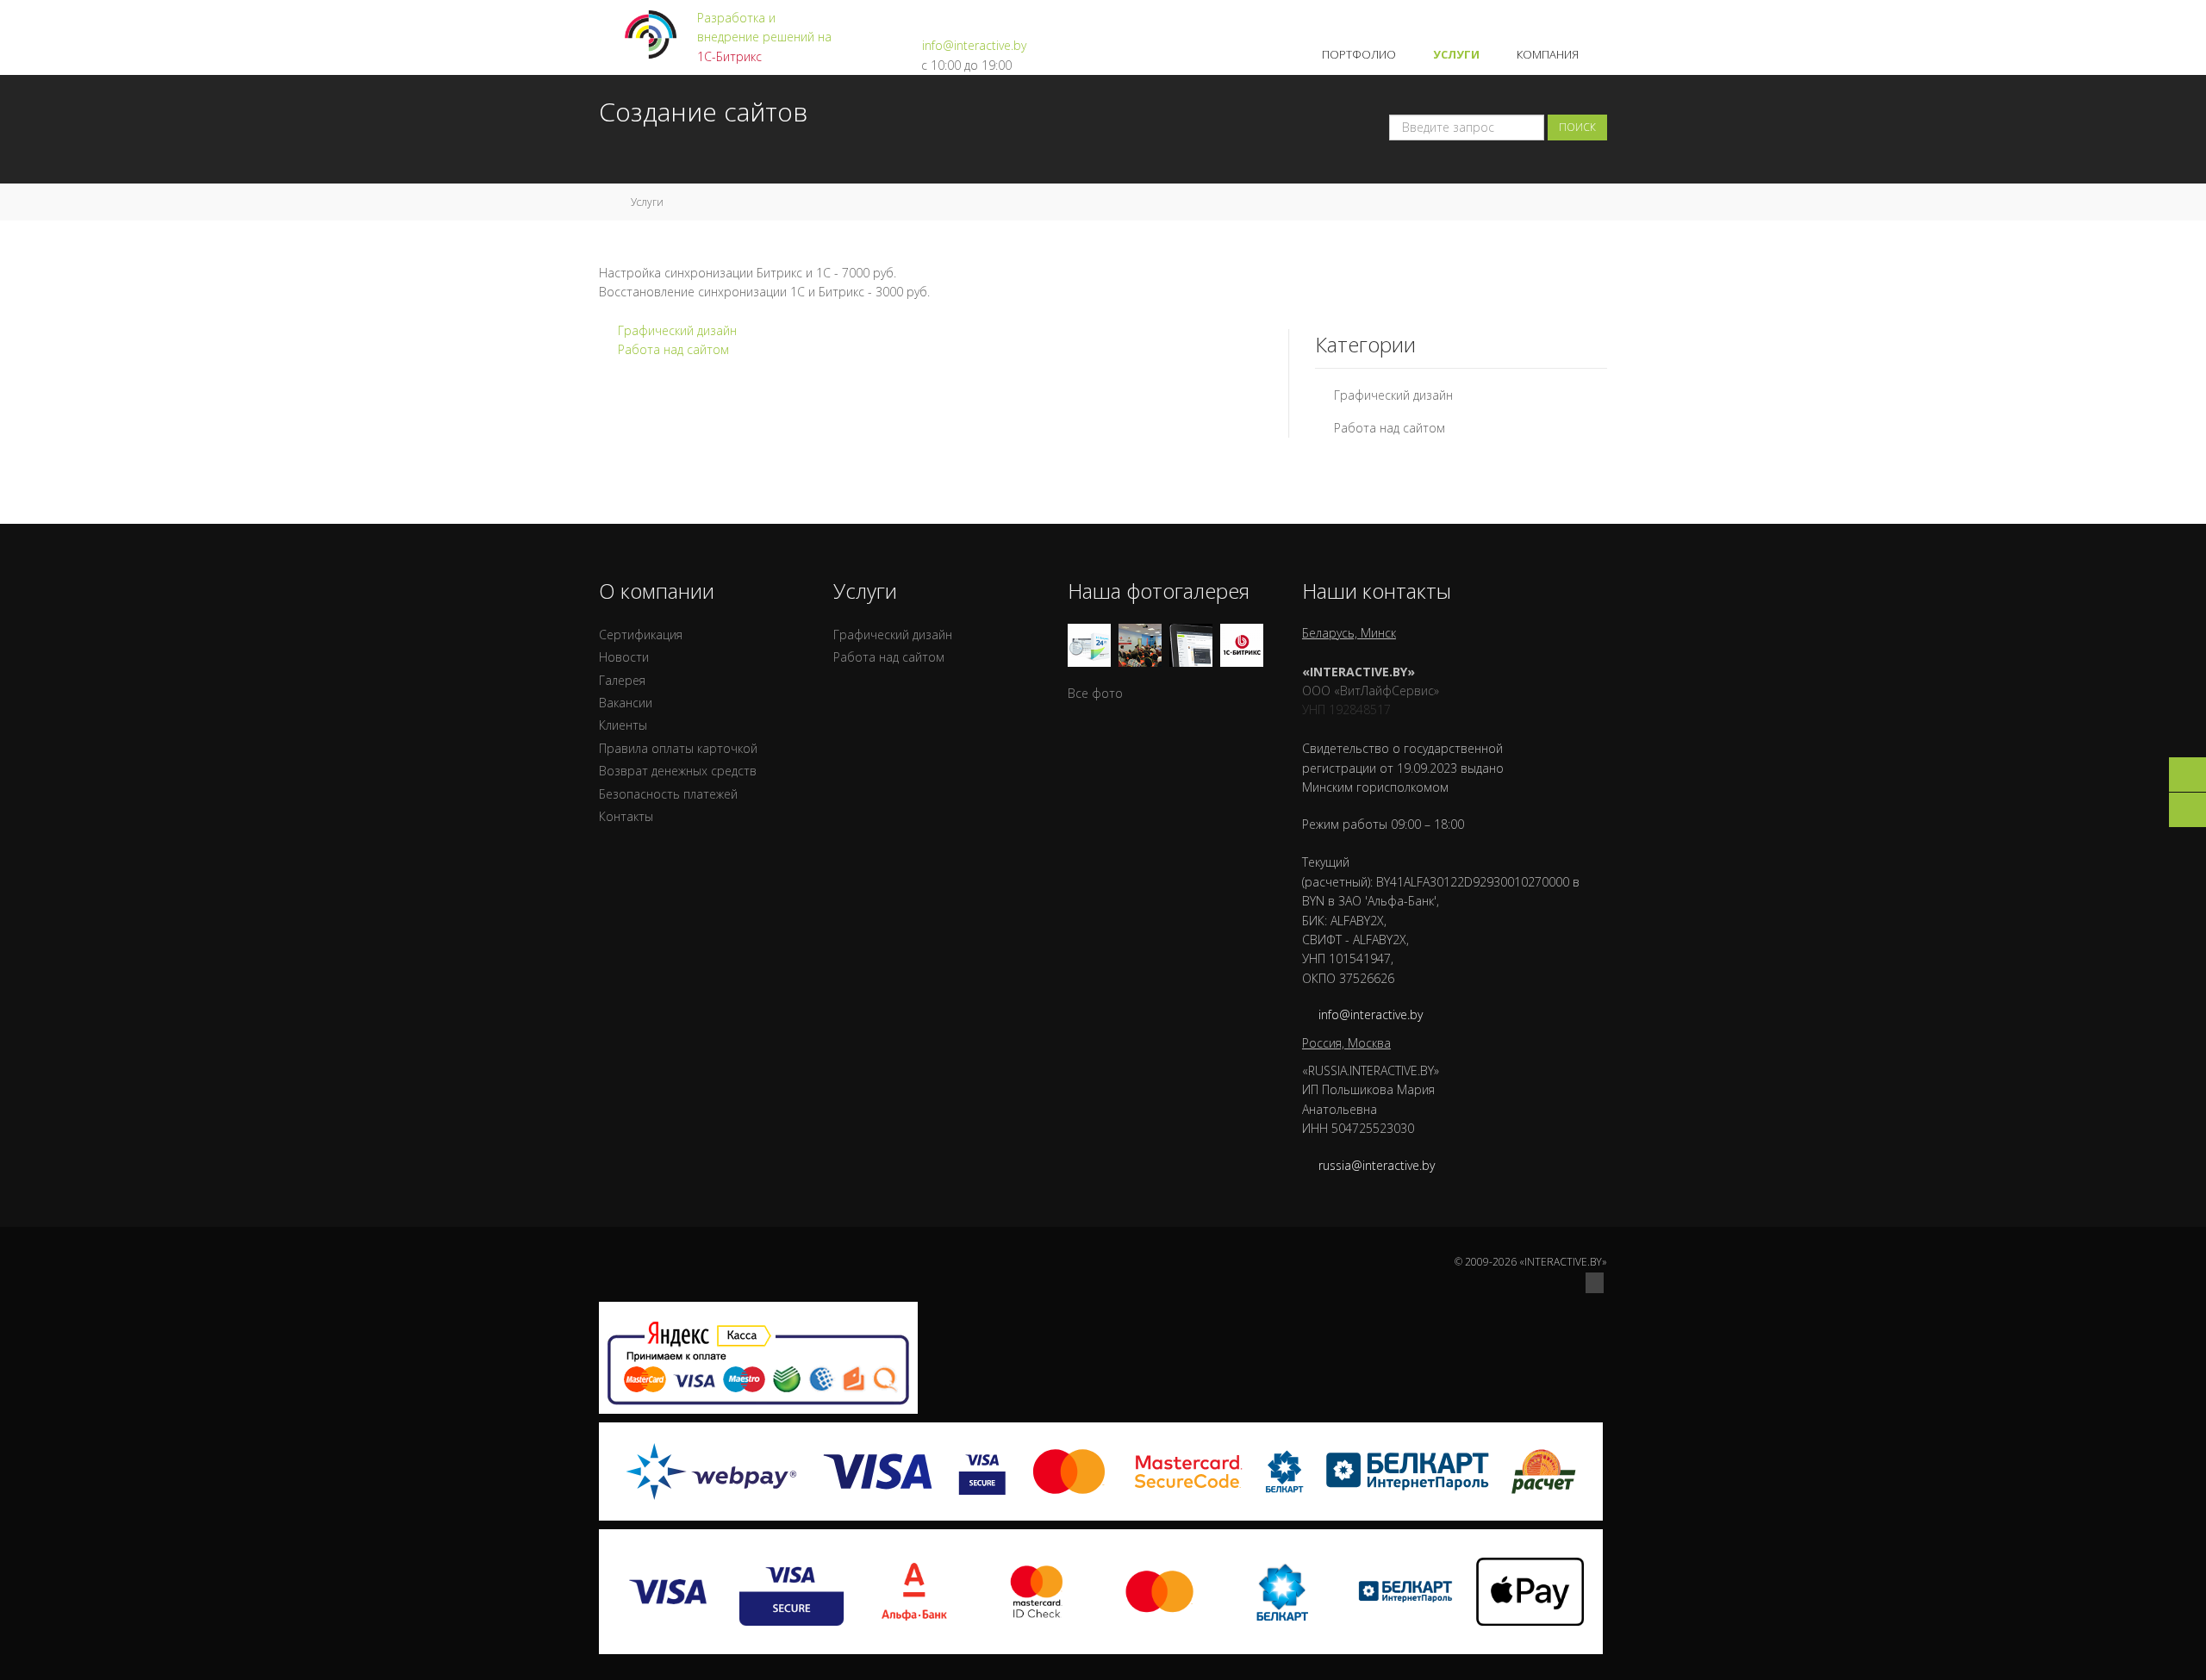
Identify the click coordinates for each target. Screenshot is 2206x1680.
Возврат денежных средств (678, 771)
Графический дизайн (677, 330)
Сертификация (641, 635)
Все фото (1095, 693)
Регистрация (1521, 17)
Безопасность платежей (668, 794)
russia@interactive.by (1377, 1165)
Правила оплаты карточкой (678, 748)
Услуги (1458, 54)
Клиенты (623, 725)
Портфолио (1360, 54)
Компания (1549, 54)
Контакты (626, 816)
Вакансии (626, 703)
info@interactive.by (974, 45)
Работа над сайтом (673, 349)
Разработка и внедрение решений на (764, 37)
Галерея (622, 680)
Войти (1589, 17)
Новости (624, 657)
